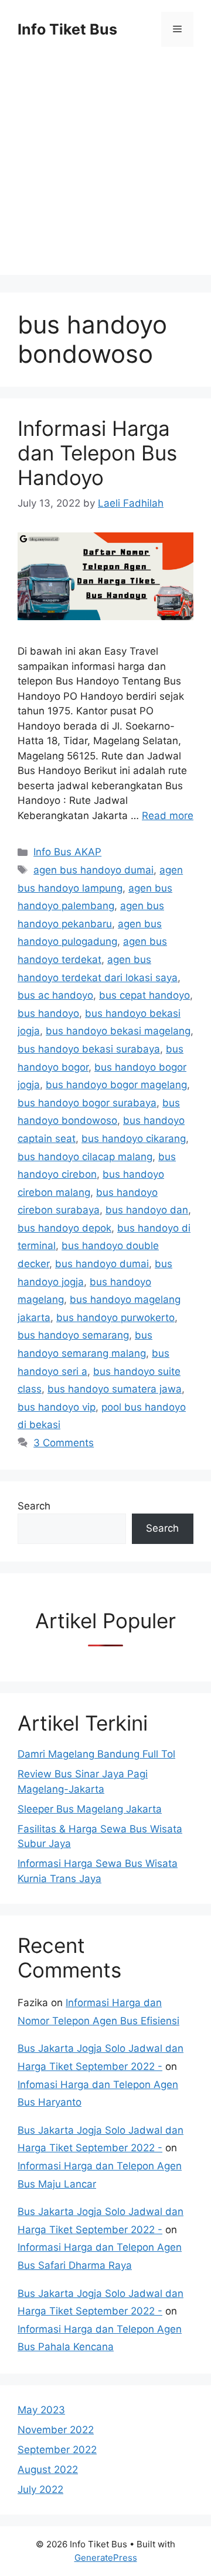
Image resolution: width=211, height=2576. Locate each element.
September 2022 (57, 2450)
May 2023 (41, 2410)
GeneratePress (106, 2558)
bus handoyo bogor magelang (116, 1085)
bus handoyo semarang (73, 1335)
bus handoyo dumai (102, 1264)
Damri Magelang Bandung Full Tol (96, 1754)
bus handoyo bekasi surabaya (89, 1049)
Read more (168, 816)
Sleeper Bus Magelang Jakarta (90, 1809)
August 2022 (48, 2470)
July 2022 (40, 2489)
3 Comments (64, 1443)
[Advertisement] (105, 170)
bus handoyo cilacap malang (85, 1157)
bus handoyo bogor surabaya (87, 1103)
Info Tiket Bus (67, 29)
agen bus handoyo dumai (93, 870)
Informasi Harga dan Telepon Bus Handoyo (97, 453)
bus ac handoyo (55, 995)
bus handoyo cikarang (134, 1139)
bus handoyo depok (64, 1228)
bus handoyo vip (57, 1407)
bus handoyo (48, 1013)
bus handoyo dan (147, 1210)
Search (34, 1506)
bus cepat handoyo (144, 995)
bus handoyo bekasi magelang (118, 1031)
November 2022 (56, 2430)
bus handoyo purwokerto (115, 1318)
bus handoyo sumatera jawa (115, 1389)
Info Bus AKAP (67, 852)
